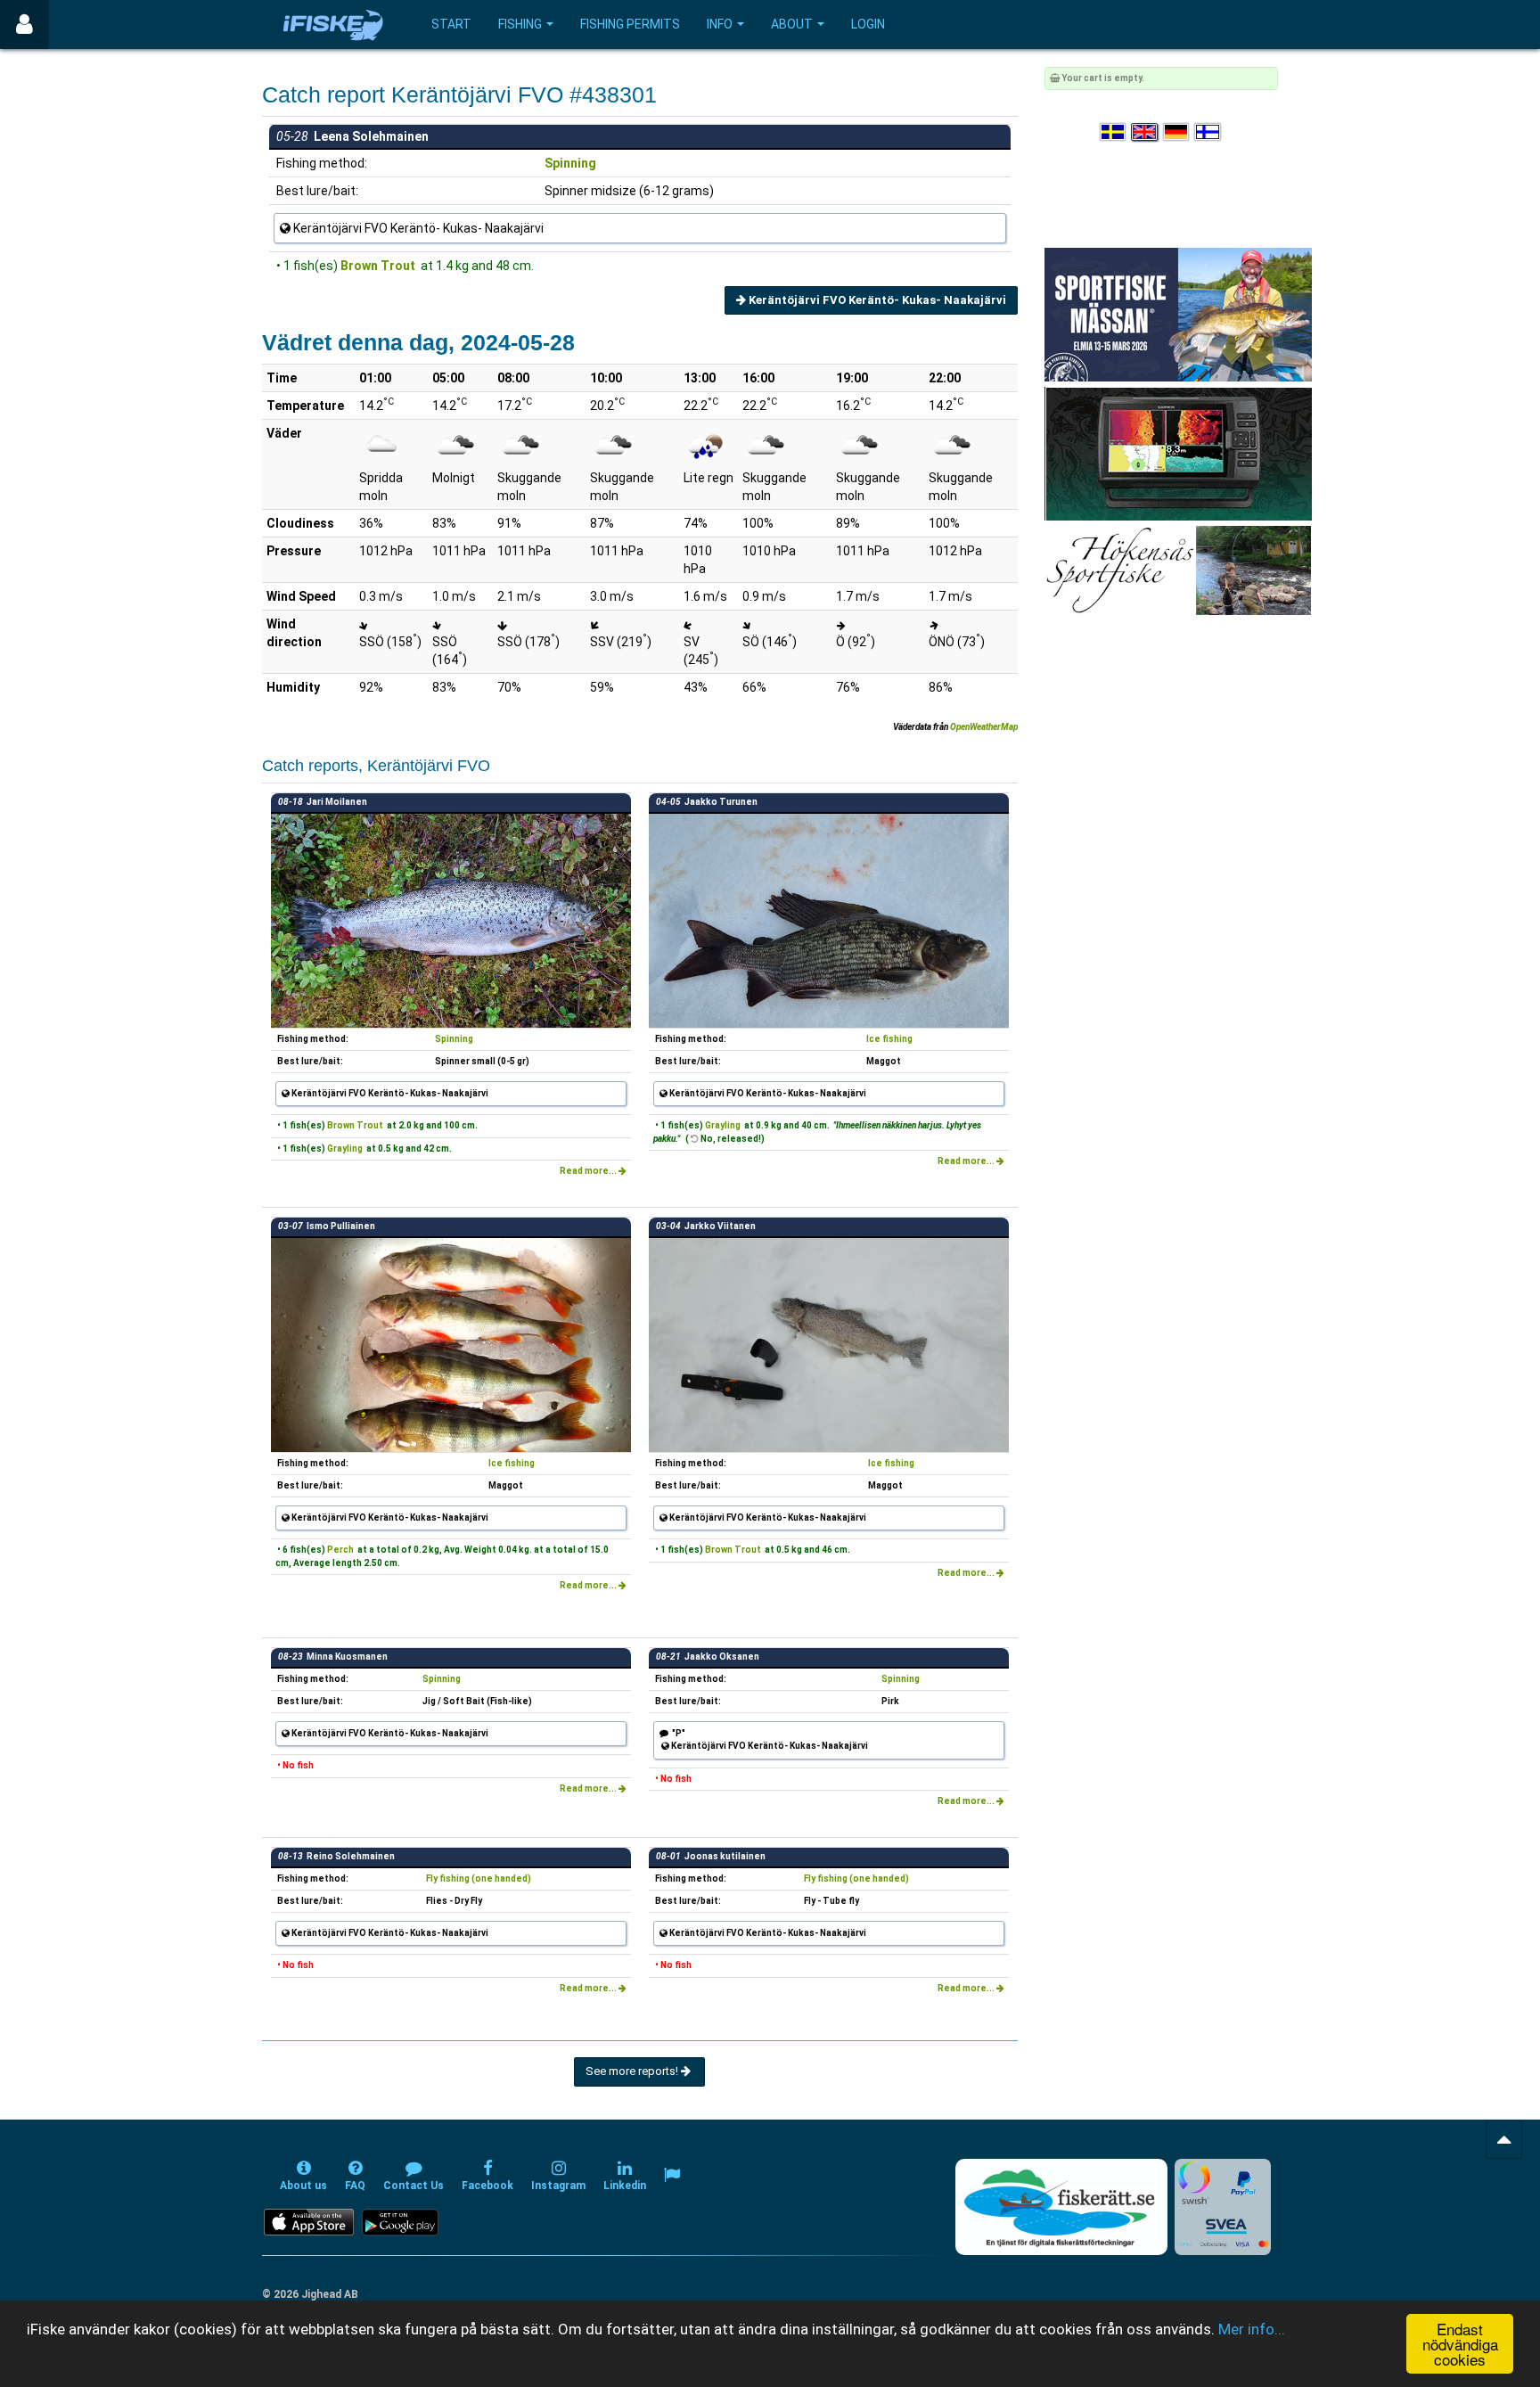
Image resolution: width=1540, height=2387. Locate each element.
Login (868, 24)
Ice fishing (889, 1039)
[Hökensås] (1178, 570)
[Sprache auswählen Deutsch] (1177, 132)
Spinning (570, 163)
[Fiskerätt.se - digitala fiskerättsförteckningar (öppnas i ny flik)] (1061, 2207)
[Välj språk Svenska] (1114, 132)
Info (720, 24)
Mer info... (1252, 2329)
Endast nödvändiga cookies (1460, 2344)
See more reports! (633, 2071)
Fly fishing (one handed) (479, 1878)
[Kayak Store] (1178, 453)
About (792, 24)
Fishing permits (630, 24)
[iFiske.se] (333, 25)
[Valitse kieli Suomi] (1208, 132)
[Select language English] (1145, 132)
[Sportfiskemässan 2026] (1178, 314)
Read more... (589, 1171)
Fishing (520, 24)
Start (451, 24)
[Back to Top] (1504, 2140)
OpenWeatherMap (984, 727)
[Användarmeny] (25, 25)
